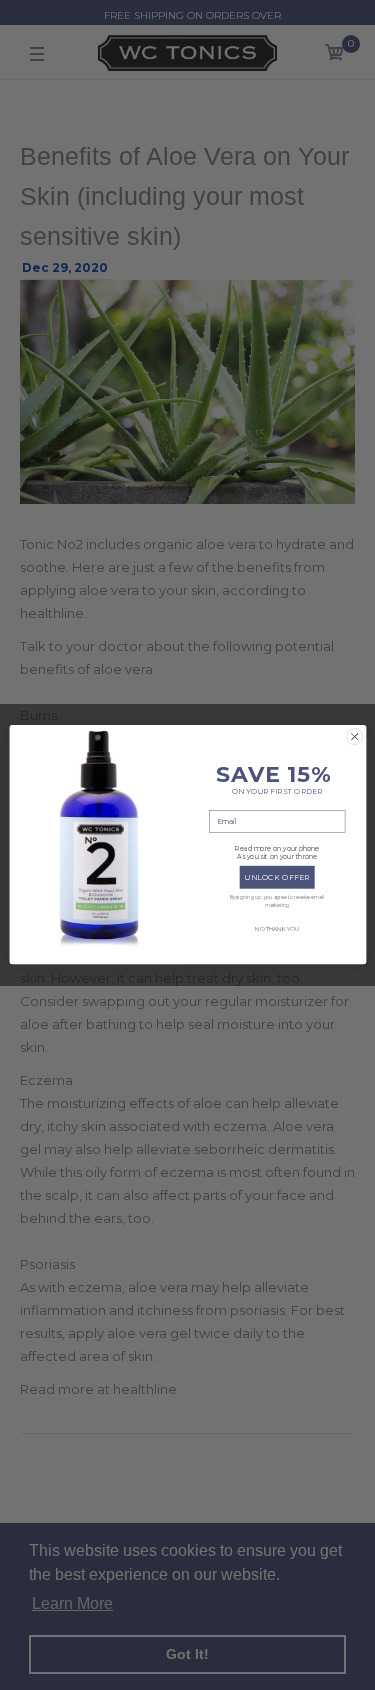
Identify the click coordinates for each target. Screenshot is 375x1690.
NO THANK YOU (276, 929)
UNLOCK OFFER (277, 877)
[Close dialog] (354, 737)
